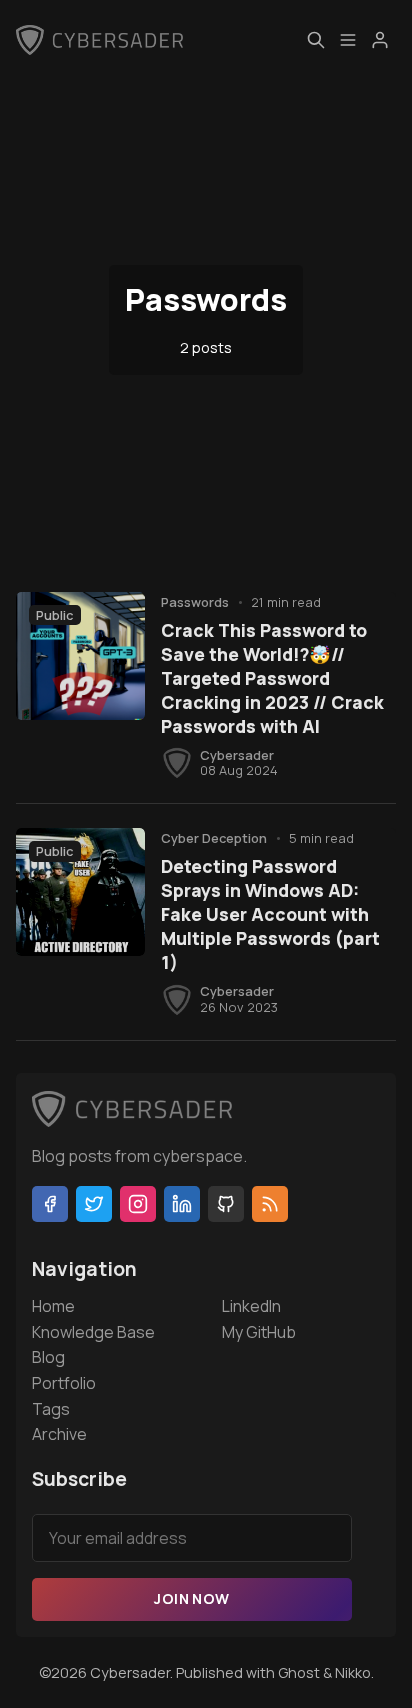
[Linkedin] (182, 1204)
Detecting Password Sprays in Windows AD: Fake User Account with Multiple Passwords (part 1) (270, 914)
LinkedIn (251, 1306)
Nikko (353, 1672)
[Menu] (348, 40)
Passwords (195, 602)
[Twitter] (94, 1204)
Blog (48, 1357)
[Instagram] (138, 1204)
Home (53, 1306)
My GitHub (259, 1332)
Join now (191, 1598)
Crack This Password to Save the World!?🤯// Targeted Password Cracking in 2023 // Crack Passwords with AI (272, 678)
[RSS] (270, 1204)
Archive (59, 1434)
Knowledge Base (93, 1332)
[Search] (316, 40)
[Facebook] (50, 1204)
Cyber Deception (214, 838)
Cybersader (237, 755)
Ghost (299, 1672)
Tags (51, 1409)
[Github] (226, 1204)
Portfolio (64, 1383)
